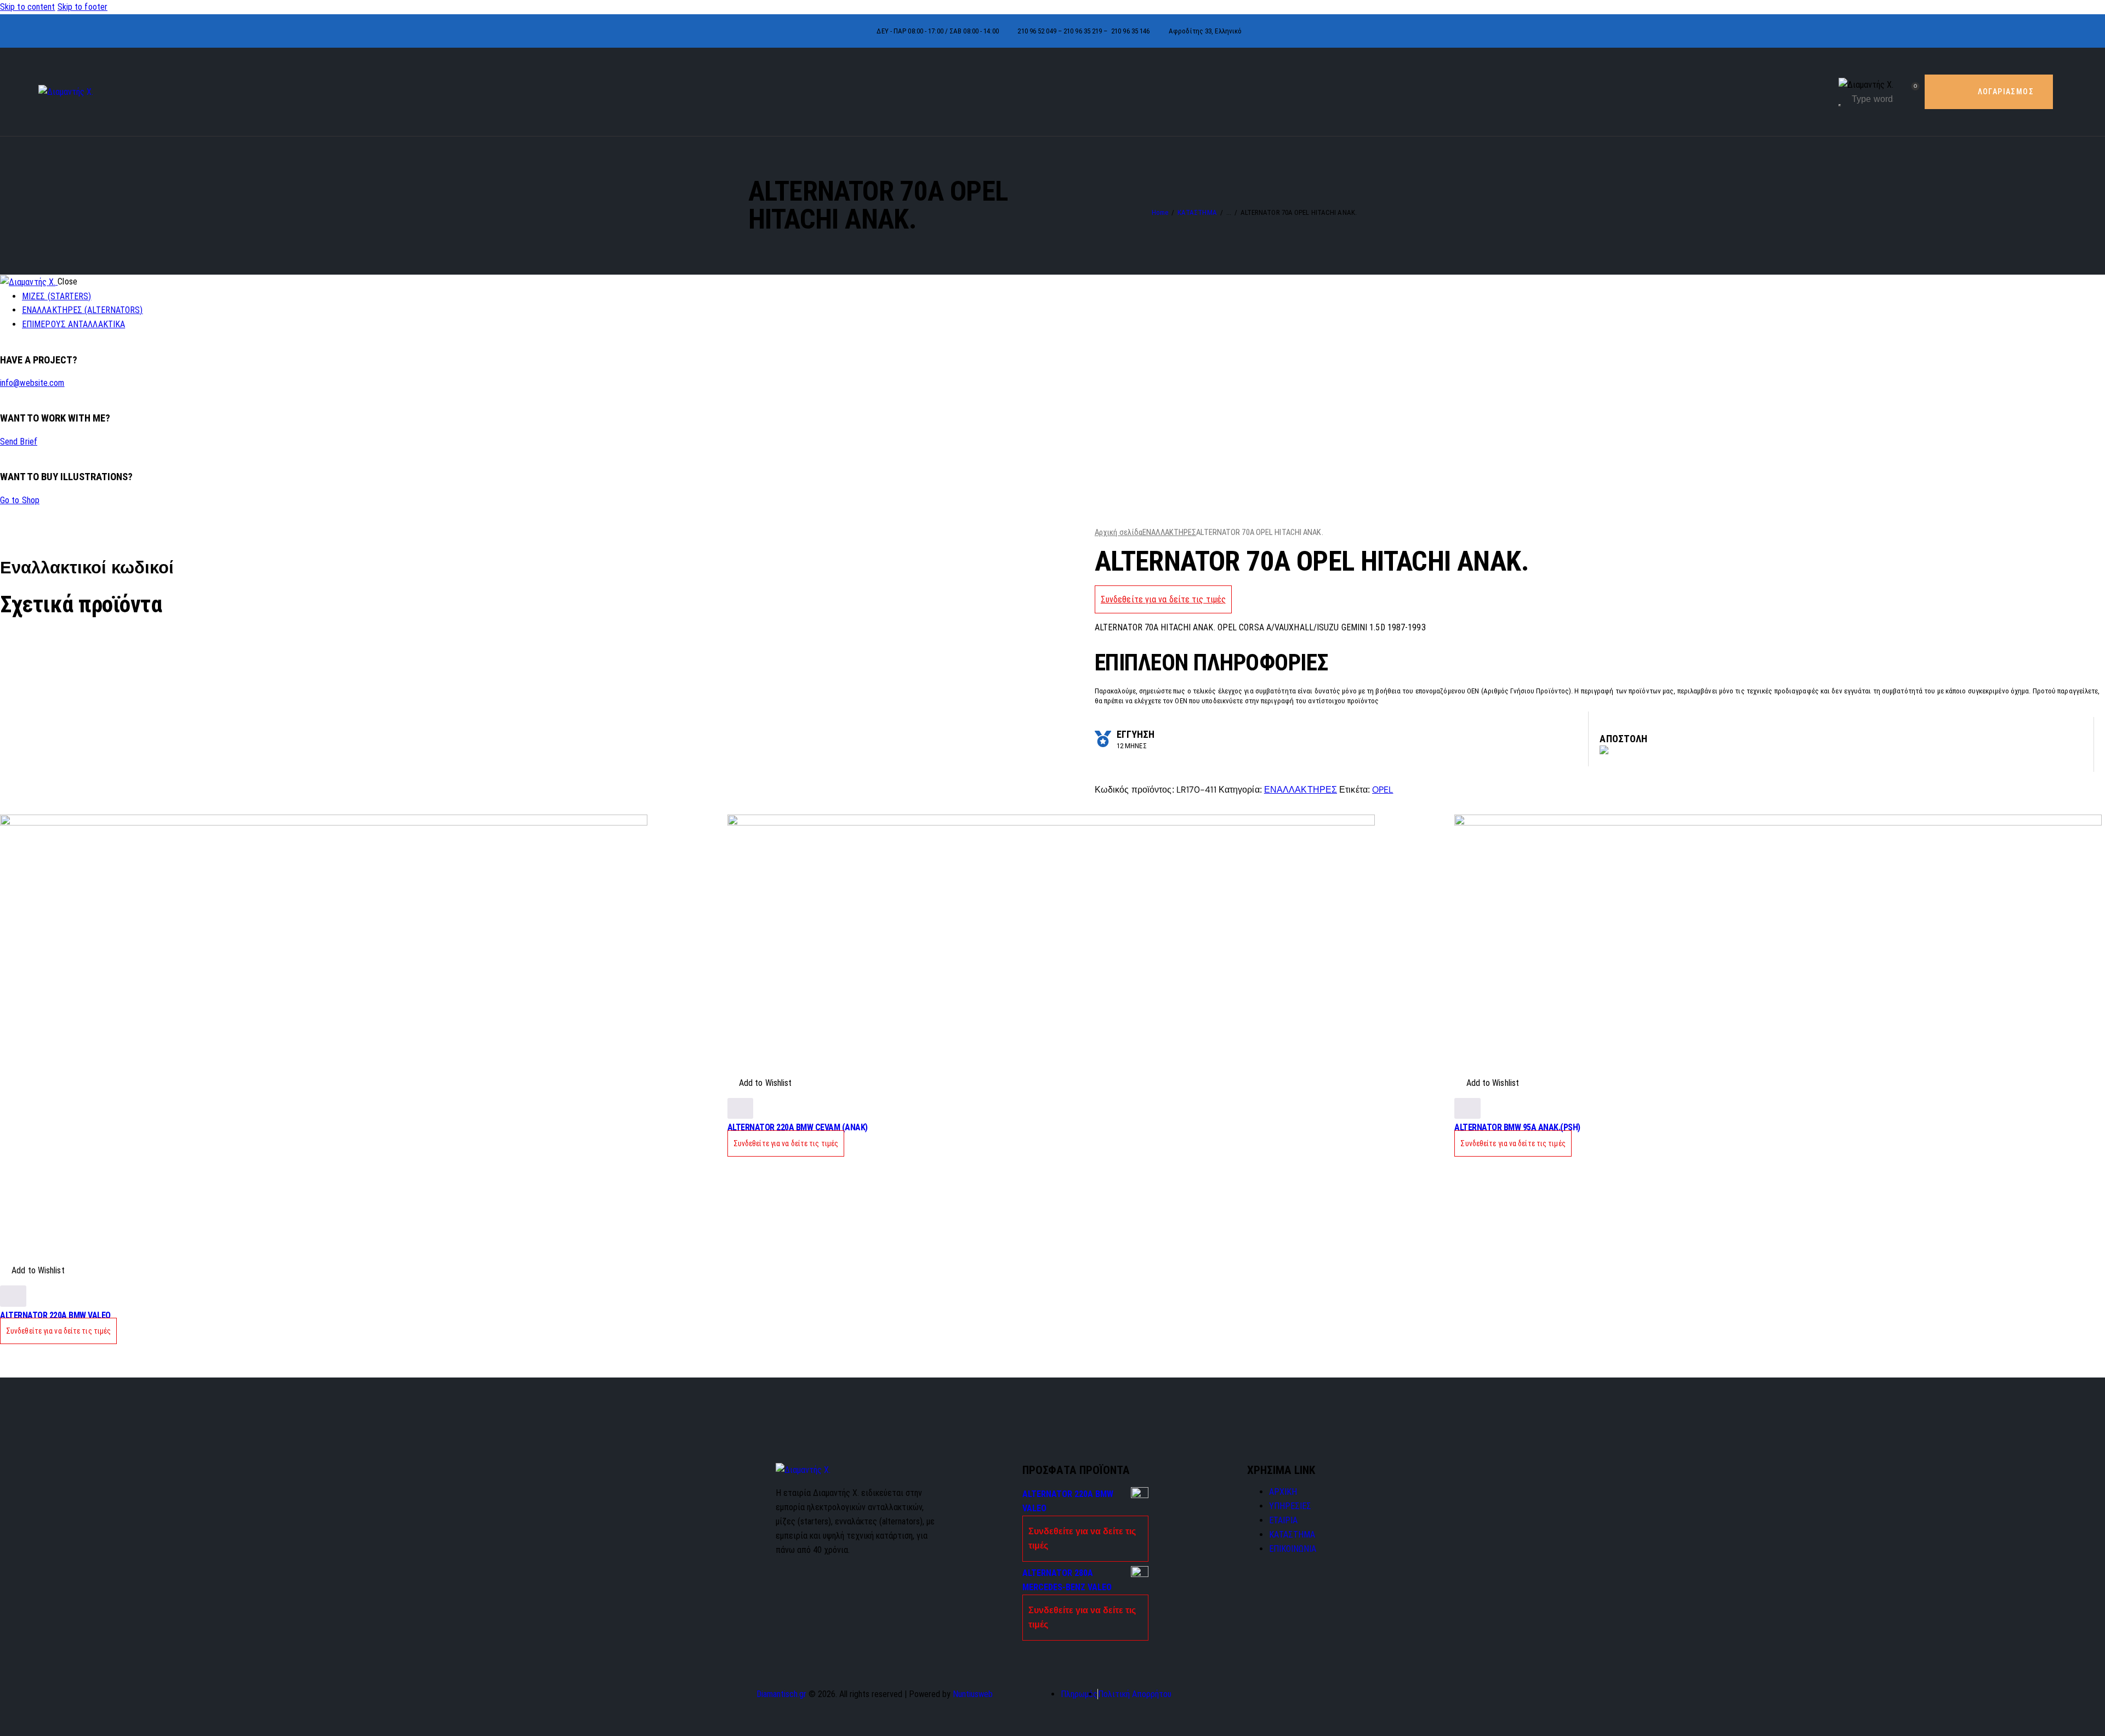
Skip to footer (83, 7)
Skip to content (28, 7)
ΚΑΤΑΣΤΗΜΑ (1197, 212)
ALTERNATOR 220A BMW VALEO (55, 1315)
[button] (32, 1271)
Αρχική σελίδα (1119, 532)
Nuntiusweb (973, 1694)
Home (1160, 212)
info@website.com (32, 383)
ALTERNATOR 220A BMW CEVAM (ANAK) (798, 1127)
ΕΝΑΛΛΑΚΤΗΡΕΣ (1169, 532)
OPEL (1383, 790)
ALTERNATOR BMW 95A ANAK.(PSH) (1517, 1127)
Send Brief (19, 442)
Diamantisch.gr (781, 1694)
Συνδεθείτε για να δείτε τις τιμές (1163, 599)
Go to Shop (20, 500)
